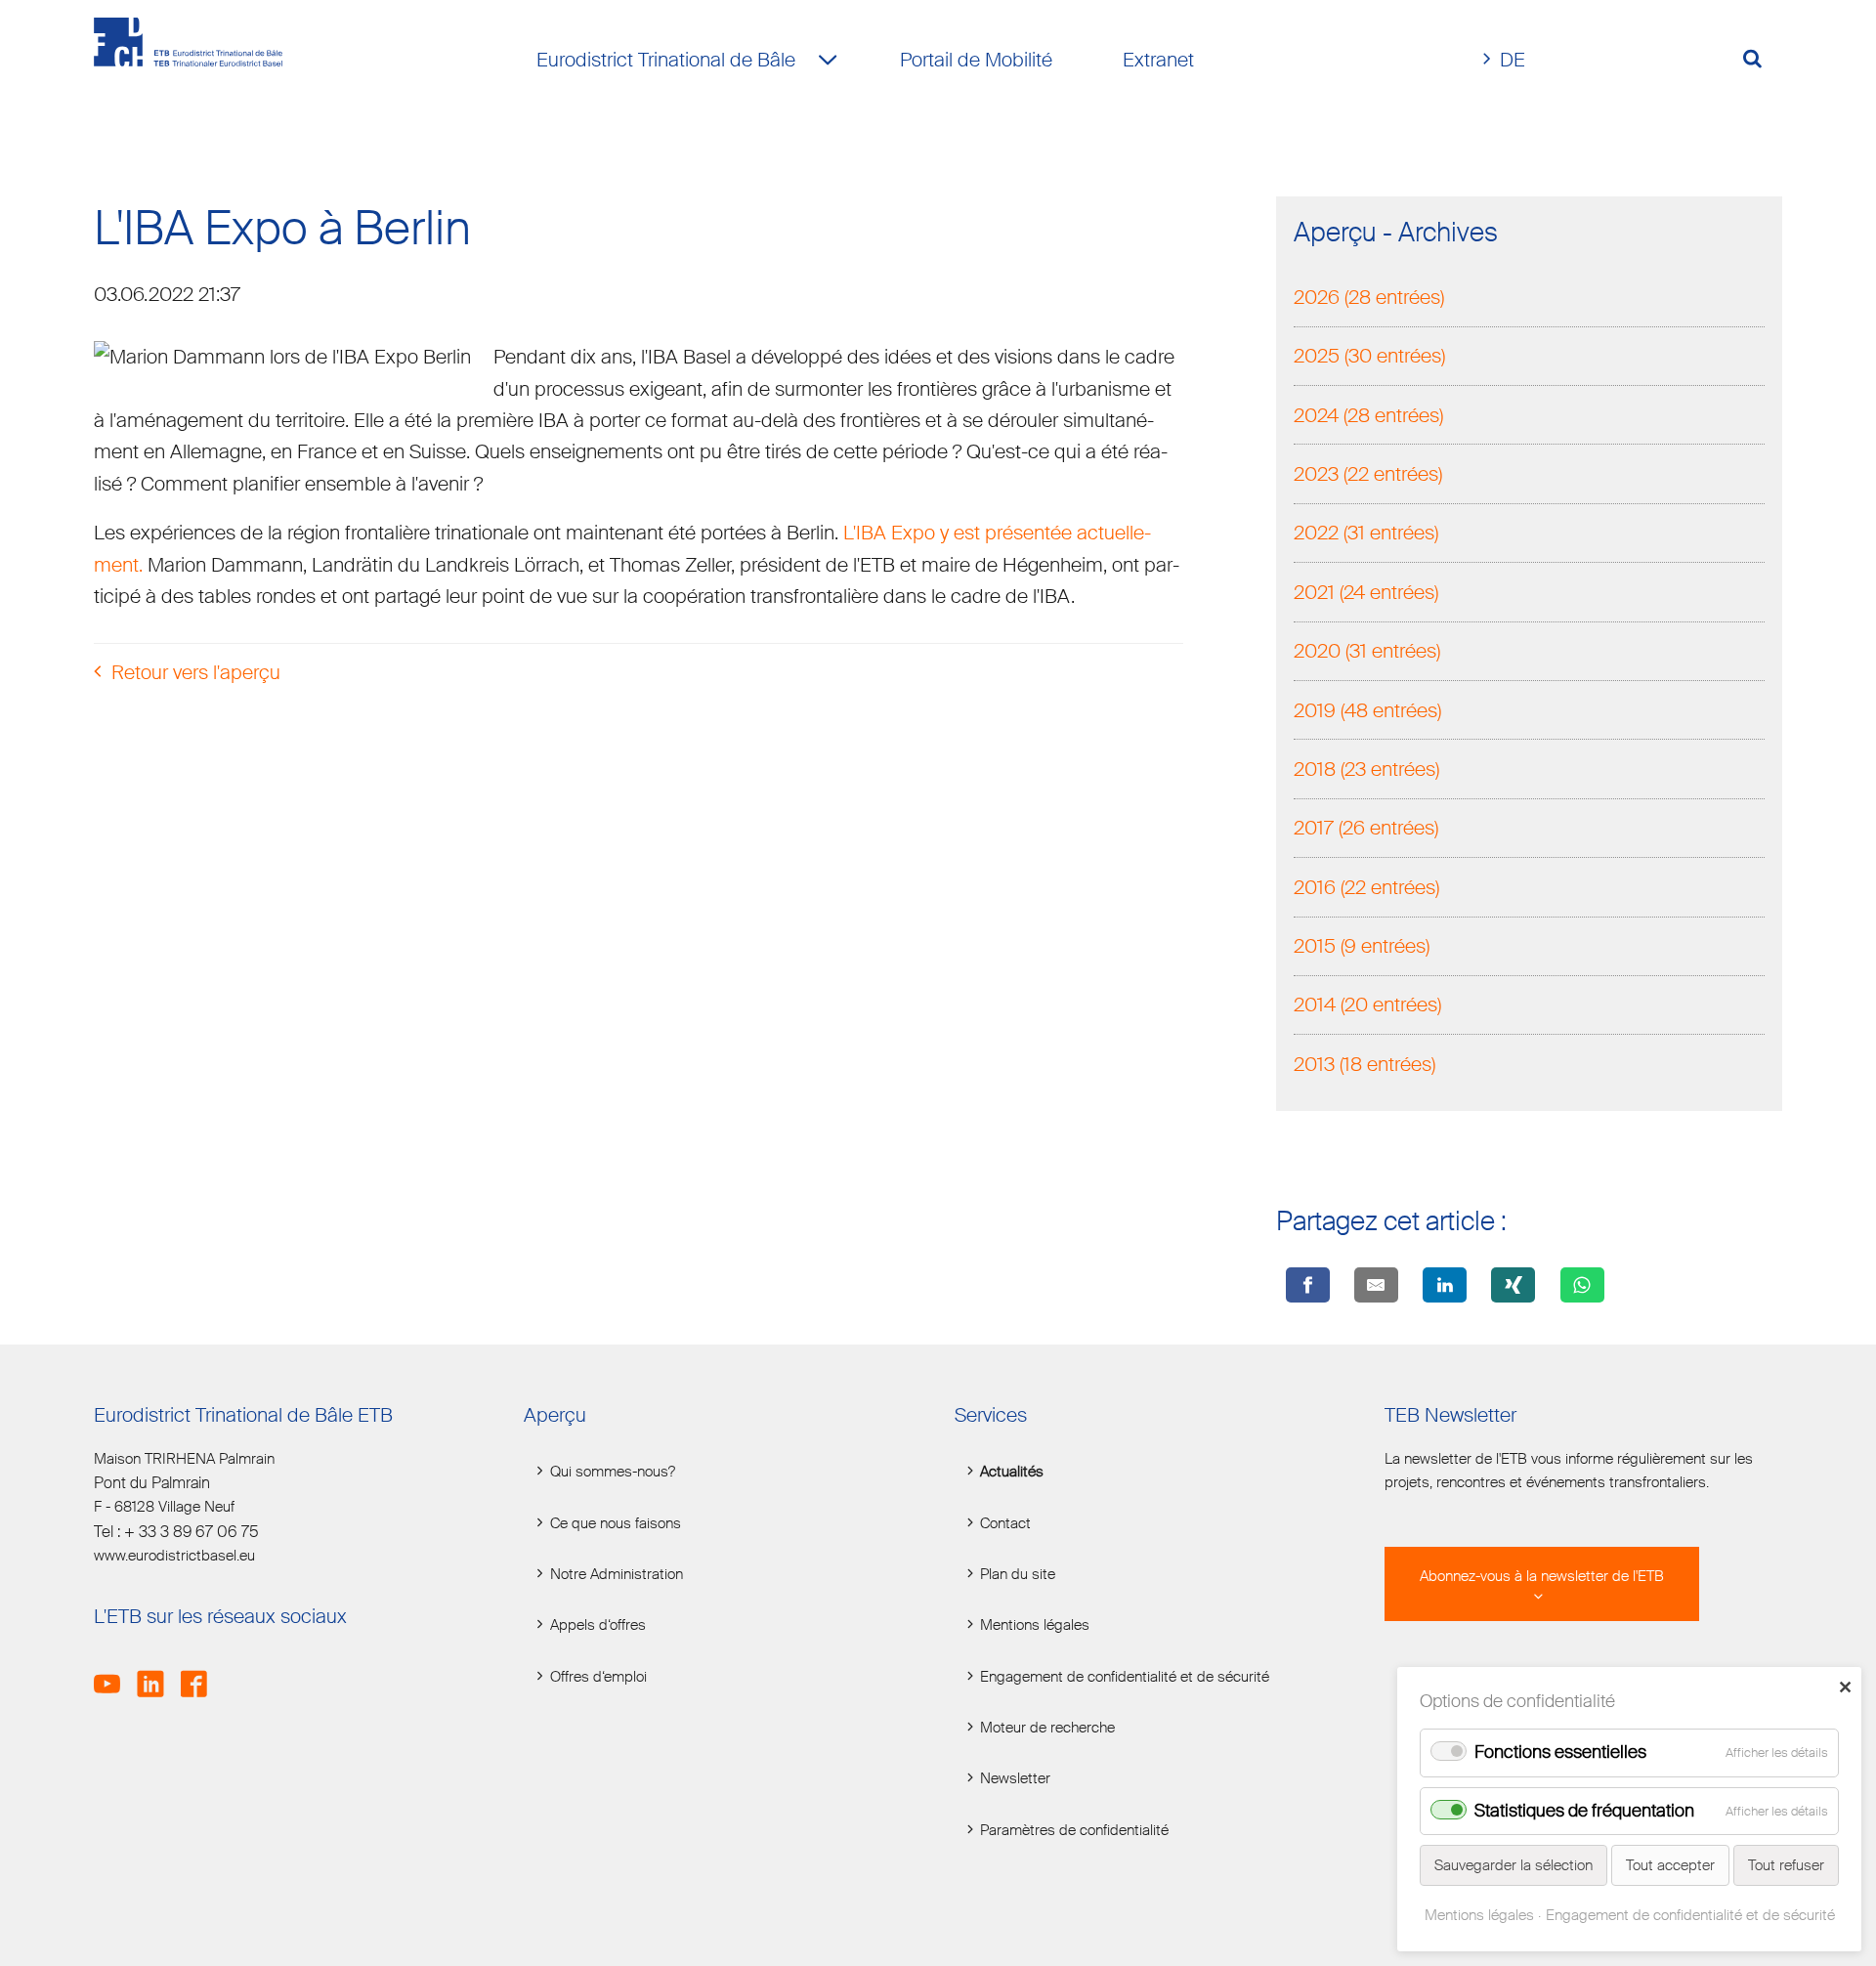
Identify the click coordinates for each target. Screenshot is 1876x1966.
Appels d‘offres (598, 1625)
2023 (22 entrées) (1368, 474)
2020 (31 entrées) (1367, 651)
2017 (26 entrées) (1366, 828)
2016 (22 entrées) (1366, 887)
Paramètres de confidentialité (1074, 1830)
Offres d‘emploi (598, 1677)
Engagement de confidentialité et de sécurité (1125, 1677)
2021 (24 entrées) (1366, 592)
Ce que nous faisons (616, 1523)
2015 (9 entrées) (1362, 946)
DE (1513, 60)
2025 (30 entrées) (1369, 356)
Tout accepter (1670, 1865)
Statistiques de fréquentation (1584, 1811)
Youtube (113, 1673)
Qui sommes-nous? (613, 1472)
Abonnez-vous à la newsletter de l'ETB (1542, 1576)
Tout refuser (1786, 1865)
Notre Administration (617, 1574)
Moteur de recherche (1047, 1728)
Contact (1005, 1523)
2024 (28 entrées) (1368, 415)
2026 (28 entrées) (1369, 297)
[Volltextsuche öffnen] (1760, 60)
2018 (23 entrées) (1366, 769)
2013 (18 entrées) (1364, 1064)
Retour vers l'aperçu (196, 672)
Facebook (200, 1673)
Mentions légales (1035, 1625)
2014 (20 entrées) (1367, 1004)
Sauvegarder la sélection (1514, 1865)
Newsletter (1015, 1778)
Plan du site (1018, 1574)
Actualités (1012, 1472)
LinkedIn (156, 1673)
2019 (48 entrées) (1367, 710)
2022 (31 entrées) (1366, 533)
